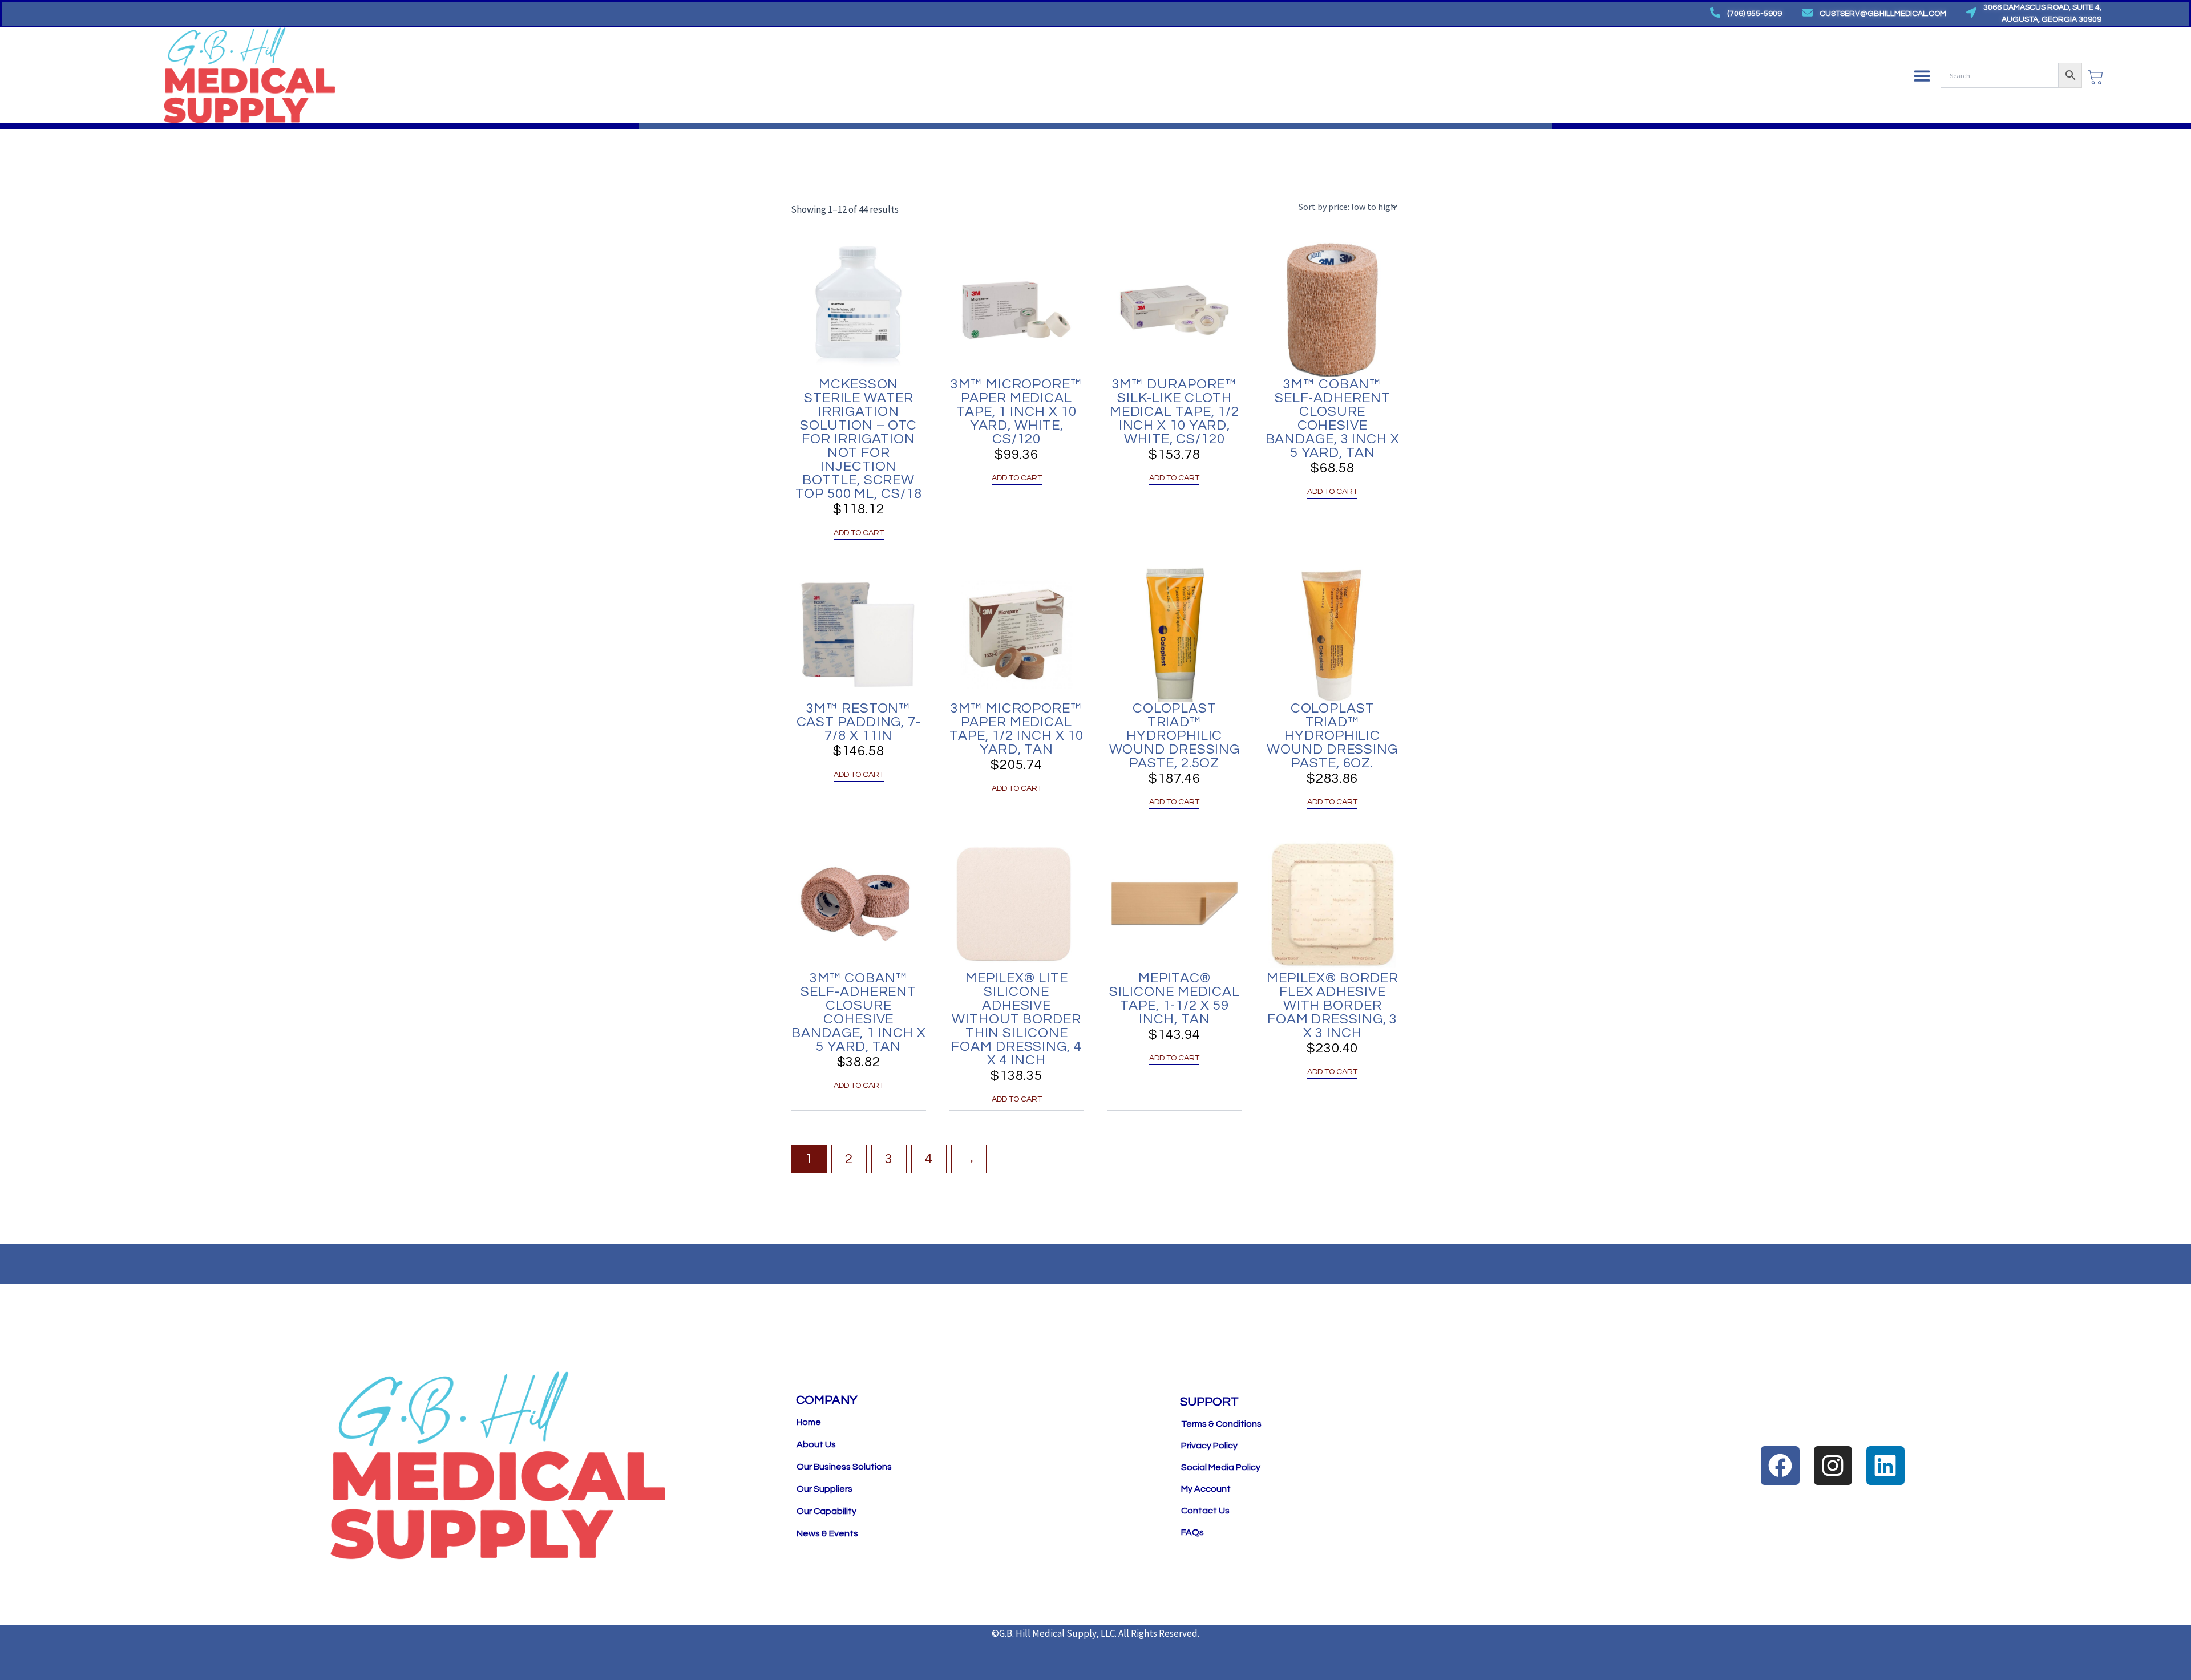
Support (1209, 1402)
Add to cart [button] (859, 533)
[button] (1922, 76)
